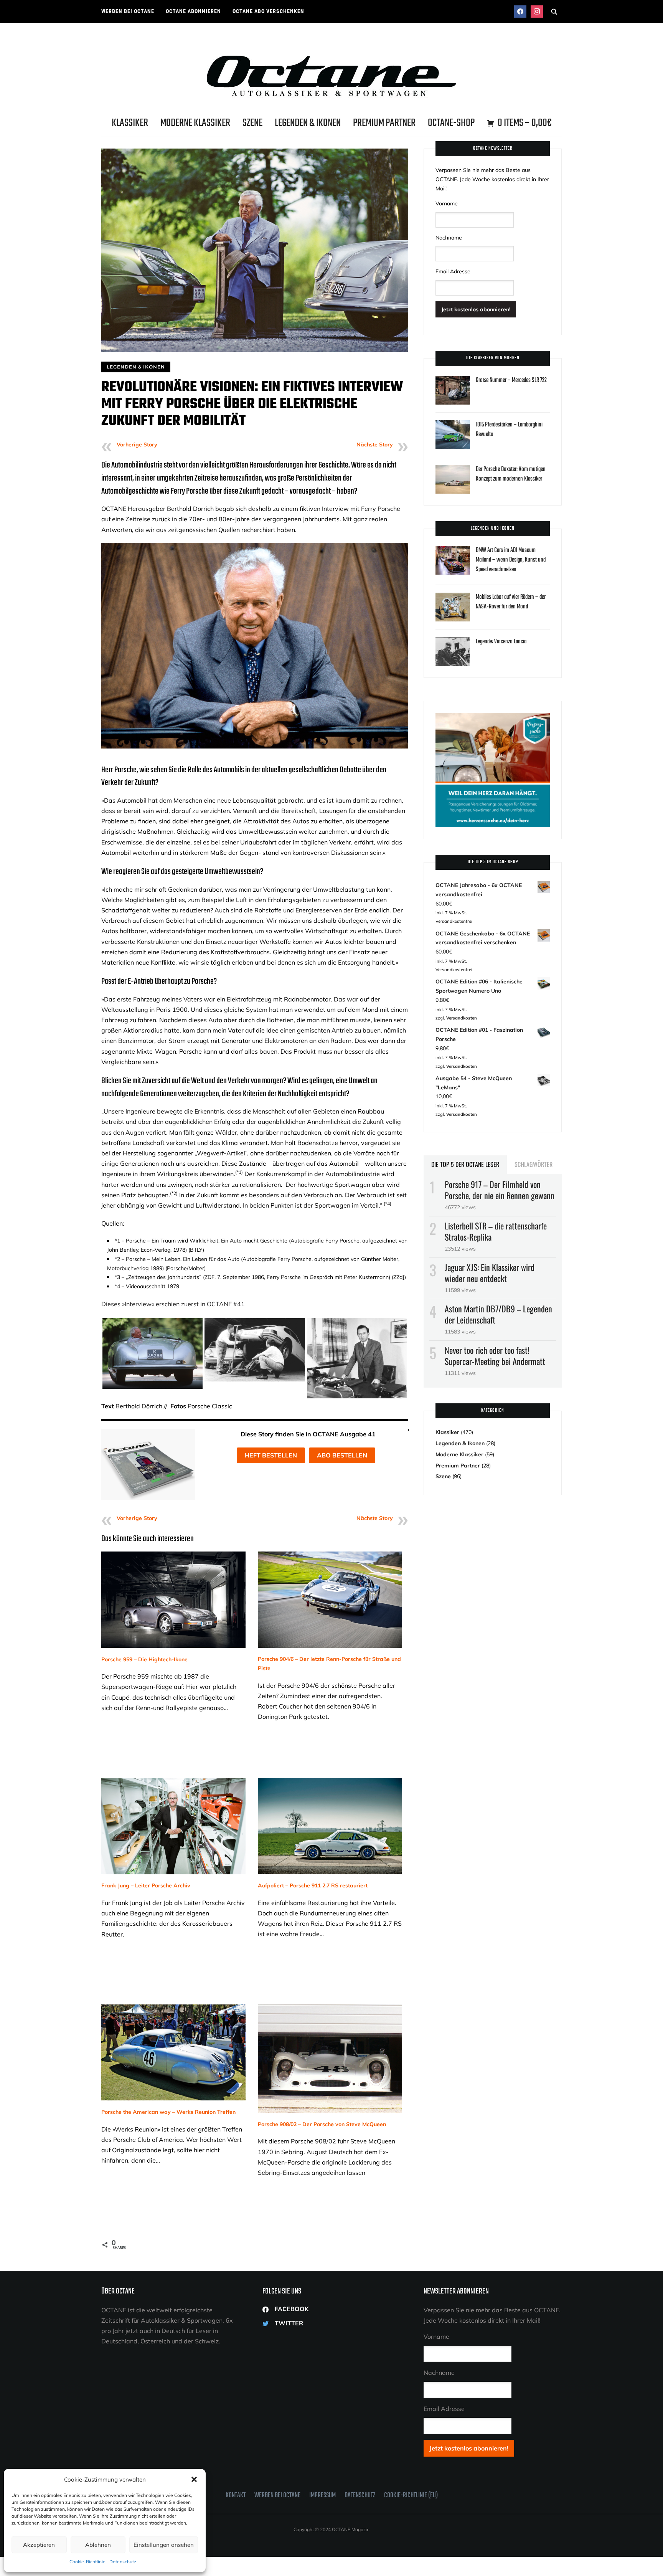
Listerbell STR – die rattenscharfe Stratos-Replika (496, 1231)
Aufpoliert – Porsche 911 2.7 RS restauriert (313, 1885)
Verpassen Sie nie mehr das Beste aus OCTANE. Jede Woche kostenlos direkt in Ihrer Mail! (492, 179)
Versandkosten (462, 1018)
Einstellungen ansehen (164, 2545)
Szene (252, 123)
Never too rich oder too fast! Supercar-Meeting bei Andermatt (495, 1356)
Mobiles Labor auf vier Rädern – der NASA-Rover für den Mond (511, 602)
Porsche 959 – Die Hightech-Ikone (144, 1659)
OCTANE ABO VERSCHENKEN (268, 11)
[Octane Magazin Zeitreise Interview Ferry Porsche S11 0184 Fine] (153, 1322)
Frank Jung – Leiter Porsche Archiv (146, 1885)
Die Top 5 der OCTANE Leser (465, 1164)
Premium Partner (384, 123)
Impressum (322, 2496)
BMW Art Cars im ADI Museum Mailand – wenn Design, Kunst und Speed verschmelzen (511, 560)
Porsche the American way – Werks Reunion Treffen (168, 2112)
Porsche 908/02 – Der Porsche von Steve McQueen (322, 2124)
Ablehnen (98, 2545)
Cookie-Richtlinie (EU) (411, 2496)
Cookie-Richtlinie (87, 2562)
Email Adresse (453, 271)
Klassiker (130, 123)
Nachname (449, 238)
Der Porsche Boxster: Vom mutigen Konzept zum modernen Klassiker (511, 474)
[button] (194, 2479)
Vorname (447, 203)
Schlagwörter (534, 1164)
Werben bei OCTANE (128, 11)
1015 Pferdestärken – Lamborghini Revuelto (509, 430)
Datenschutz (123, 2562)
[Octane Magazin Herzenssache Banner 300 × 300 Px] (493, 717)
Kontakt (236, 2496)
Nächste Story (375, 444)
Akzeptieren (39, 2545)
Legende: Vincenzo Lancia (501, 642)
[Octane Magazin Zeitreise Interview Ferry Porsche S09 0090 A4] (255, 1322)
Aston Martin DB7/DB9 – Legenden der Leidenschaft (498, 1314)
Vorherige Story (137, 444)
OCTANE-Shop (451, 123)
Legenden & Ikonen (308, 123)
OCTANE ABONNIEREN (193, 11)
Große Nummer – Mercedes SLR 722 (511, 380)
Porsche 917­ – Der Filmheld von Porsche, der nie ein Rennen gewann (500, 1190)
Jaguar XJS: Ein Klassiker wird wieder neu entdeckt (490, 1273)
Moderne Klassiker (195, 123)
